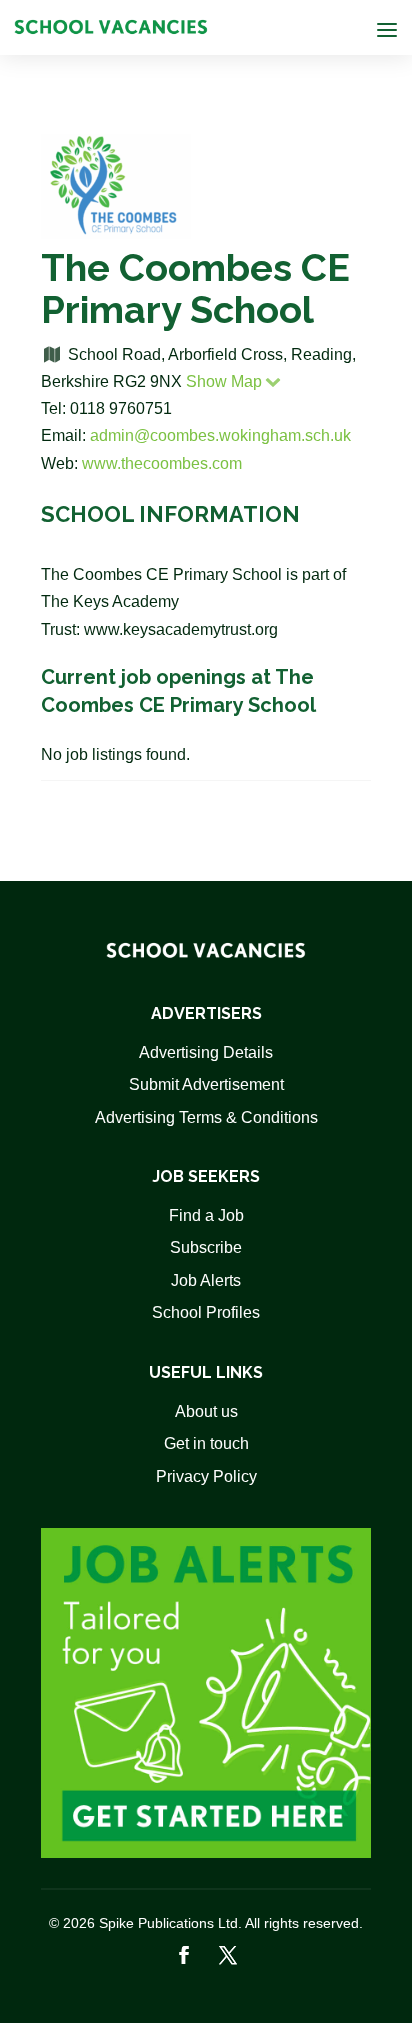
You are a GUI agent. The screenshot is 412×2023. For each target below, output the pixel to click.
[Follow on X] (228, 1955)
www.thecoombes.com (162, 463)
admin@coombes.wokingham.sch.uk (220, 435)
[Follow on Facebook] (184, 1955)
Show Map (224, 381)
